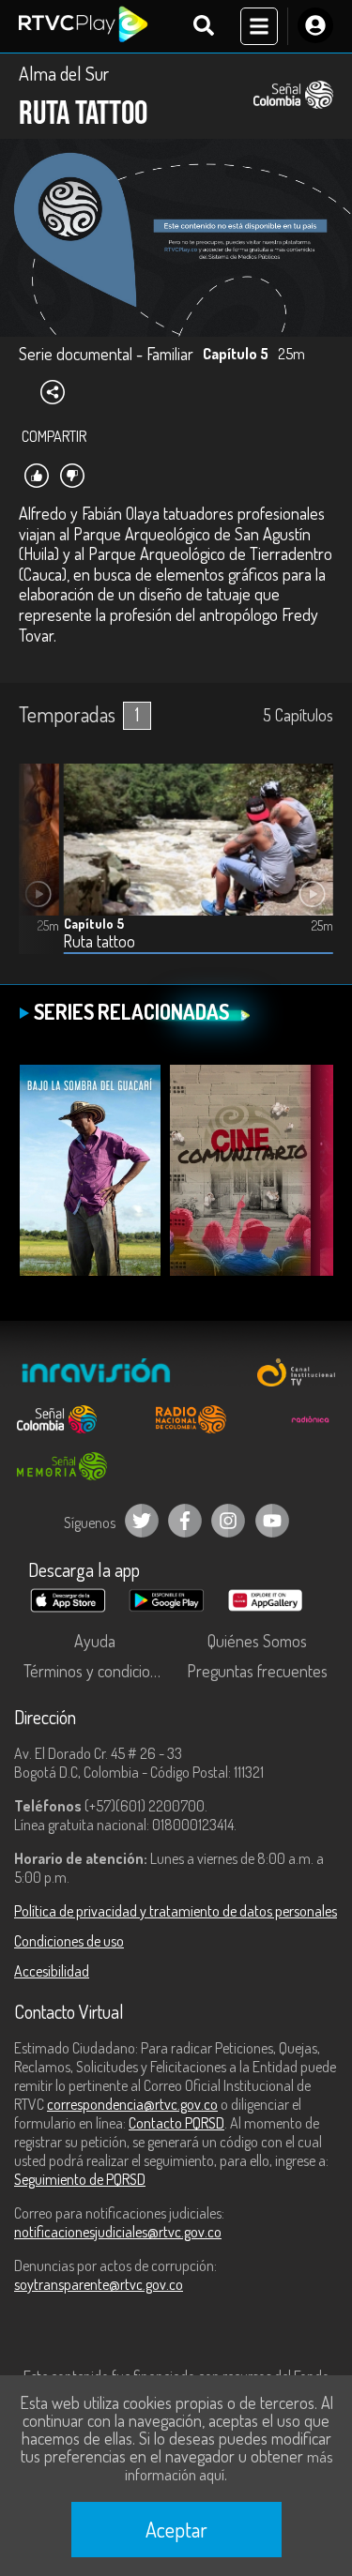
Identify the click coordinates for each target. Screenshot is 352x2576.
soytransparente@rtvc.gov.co (99, 2284)
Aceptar (176, 2529)
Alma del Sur (64, 73)
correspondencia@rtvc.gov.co (132, 2104)
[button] (42, 873)
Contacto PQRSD (176, 2123)
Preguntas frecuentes (257, 1671)
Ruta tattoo (99, 941)
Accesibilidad (52, 1971)
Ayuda (95, 1641)
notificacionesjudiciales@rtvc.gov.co (118, 2232)
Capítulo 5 (94, 924)
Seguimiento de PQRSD (80, 2179)
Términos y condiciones (99, 1671)
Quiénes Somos (257, 1641)
